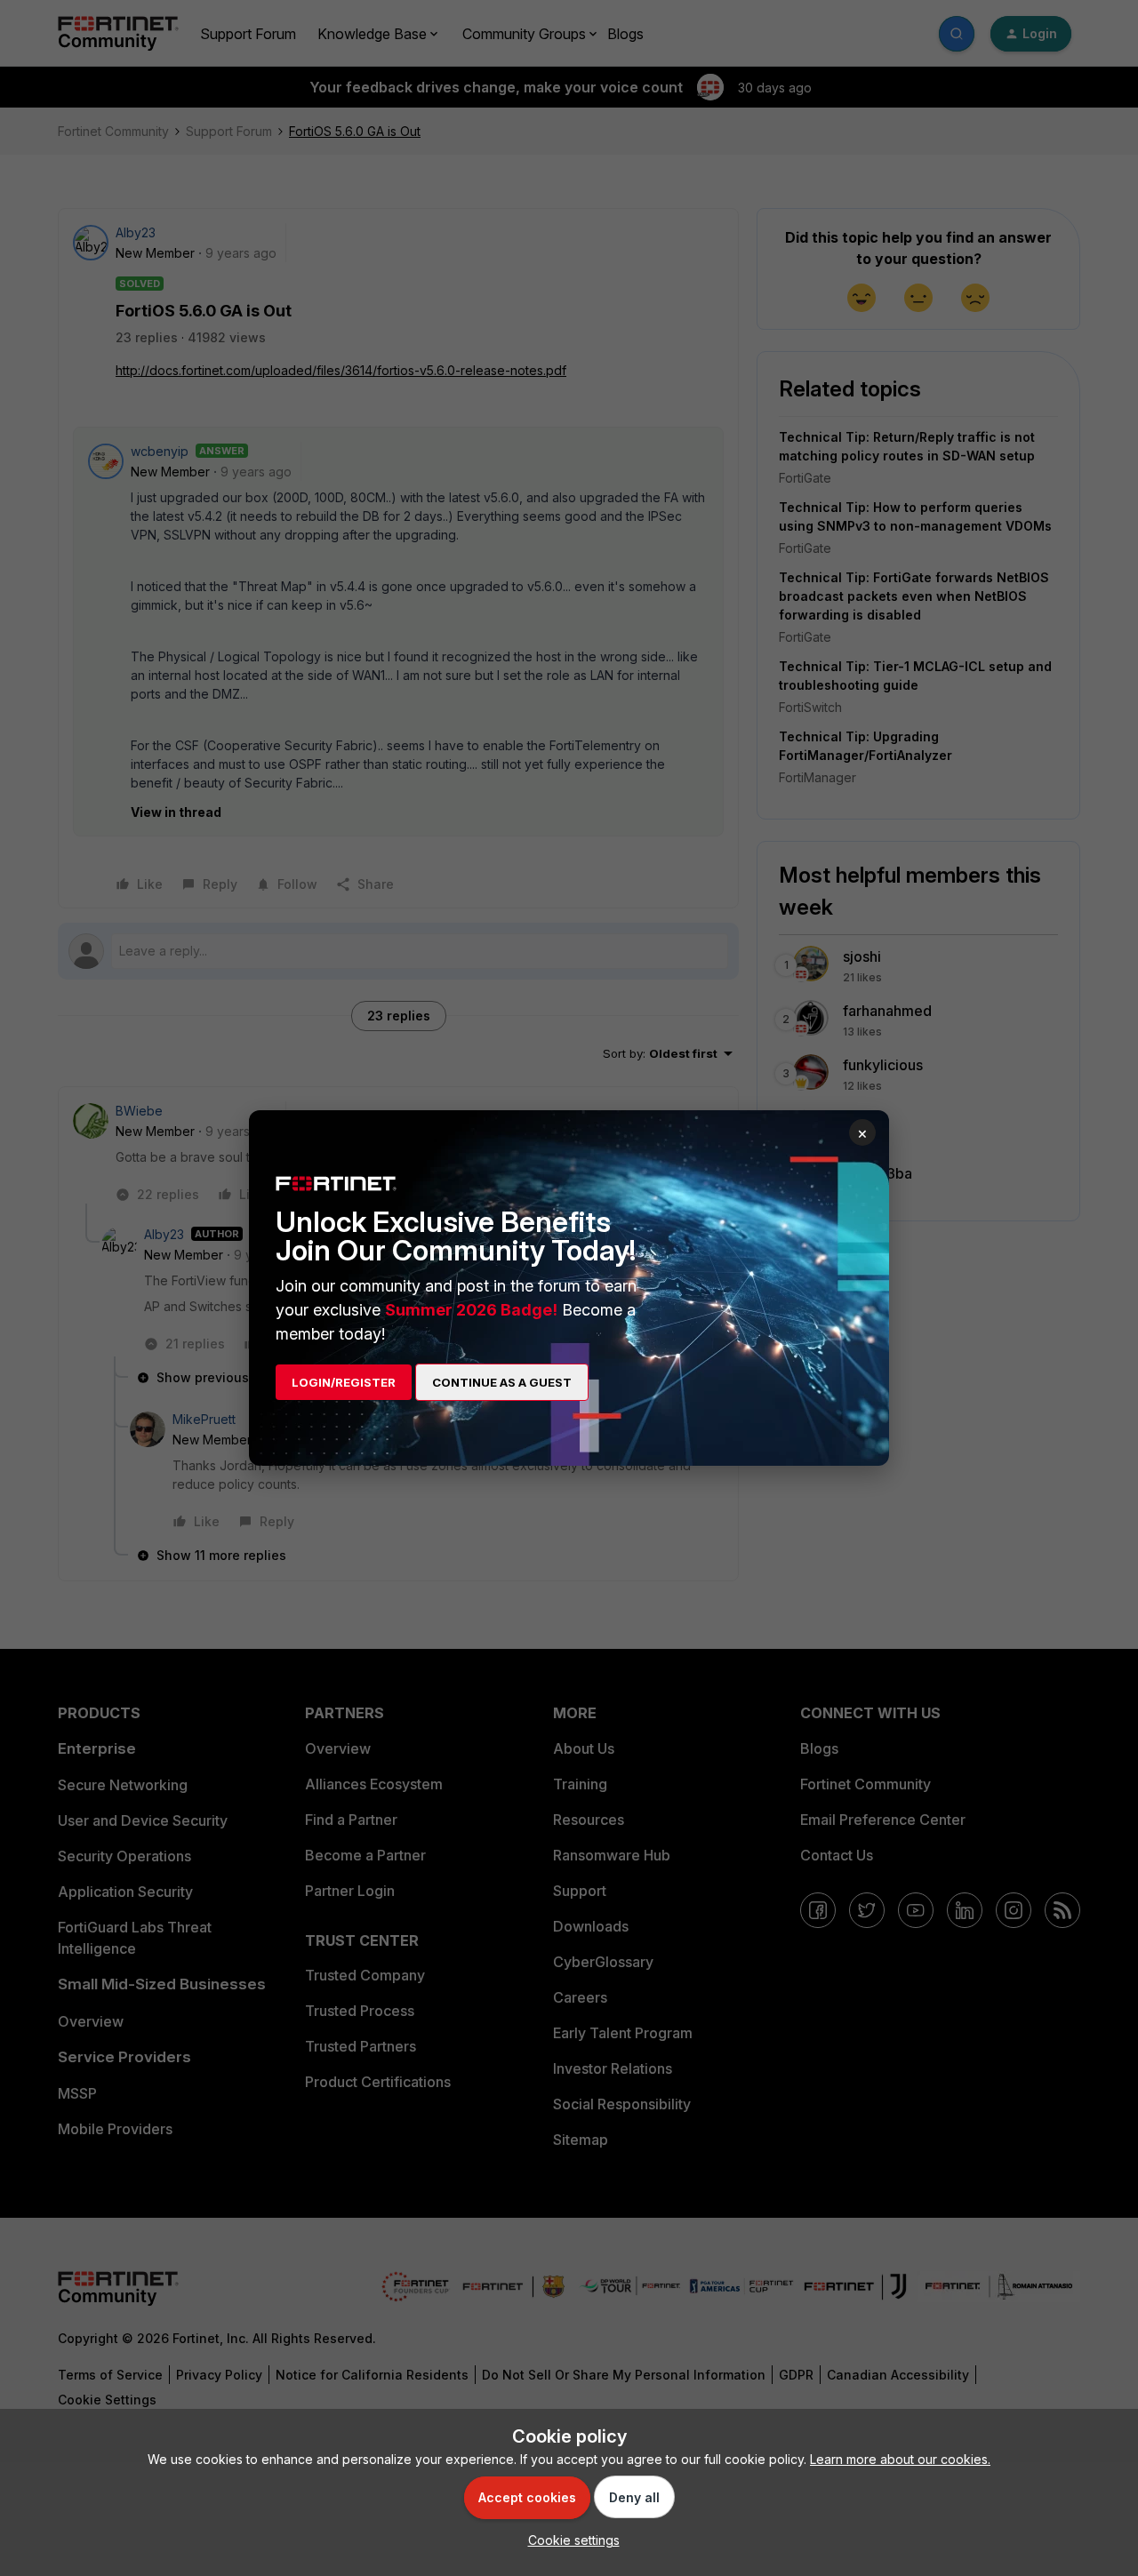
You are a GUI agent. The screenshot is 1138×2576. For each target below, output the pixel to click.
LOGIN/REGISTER (344, 1382)
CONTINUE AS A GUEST (502, 1382)
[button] (569, 2540)
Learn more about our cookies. (900, 2459)
